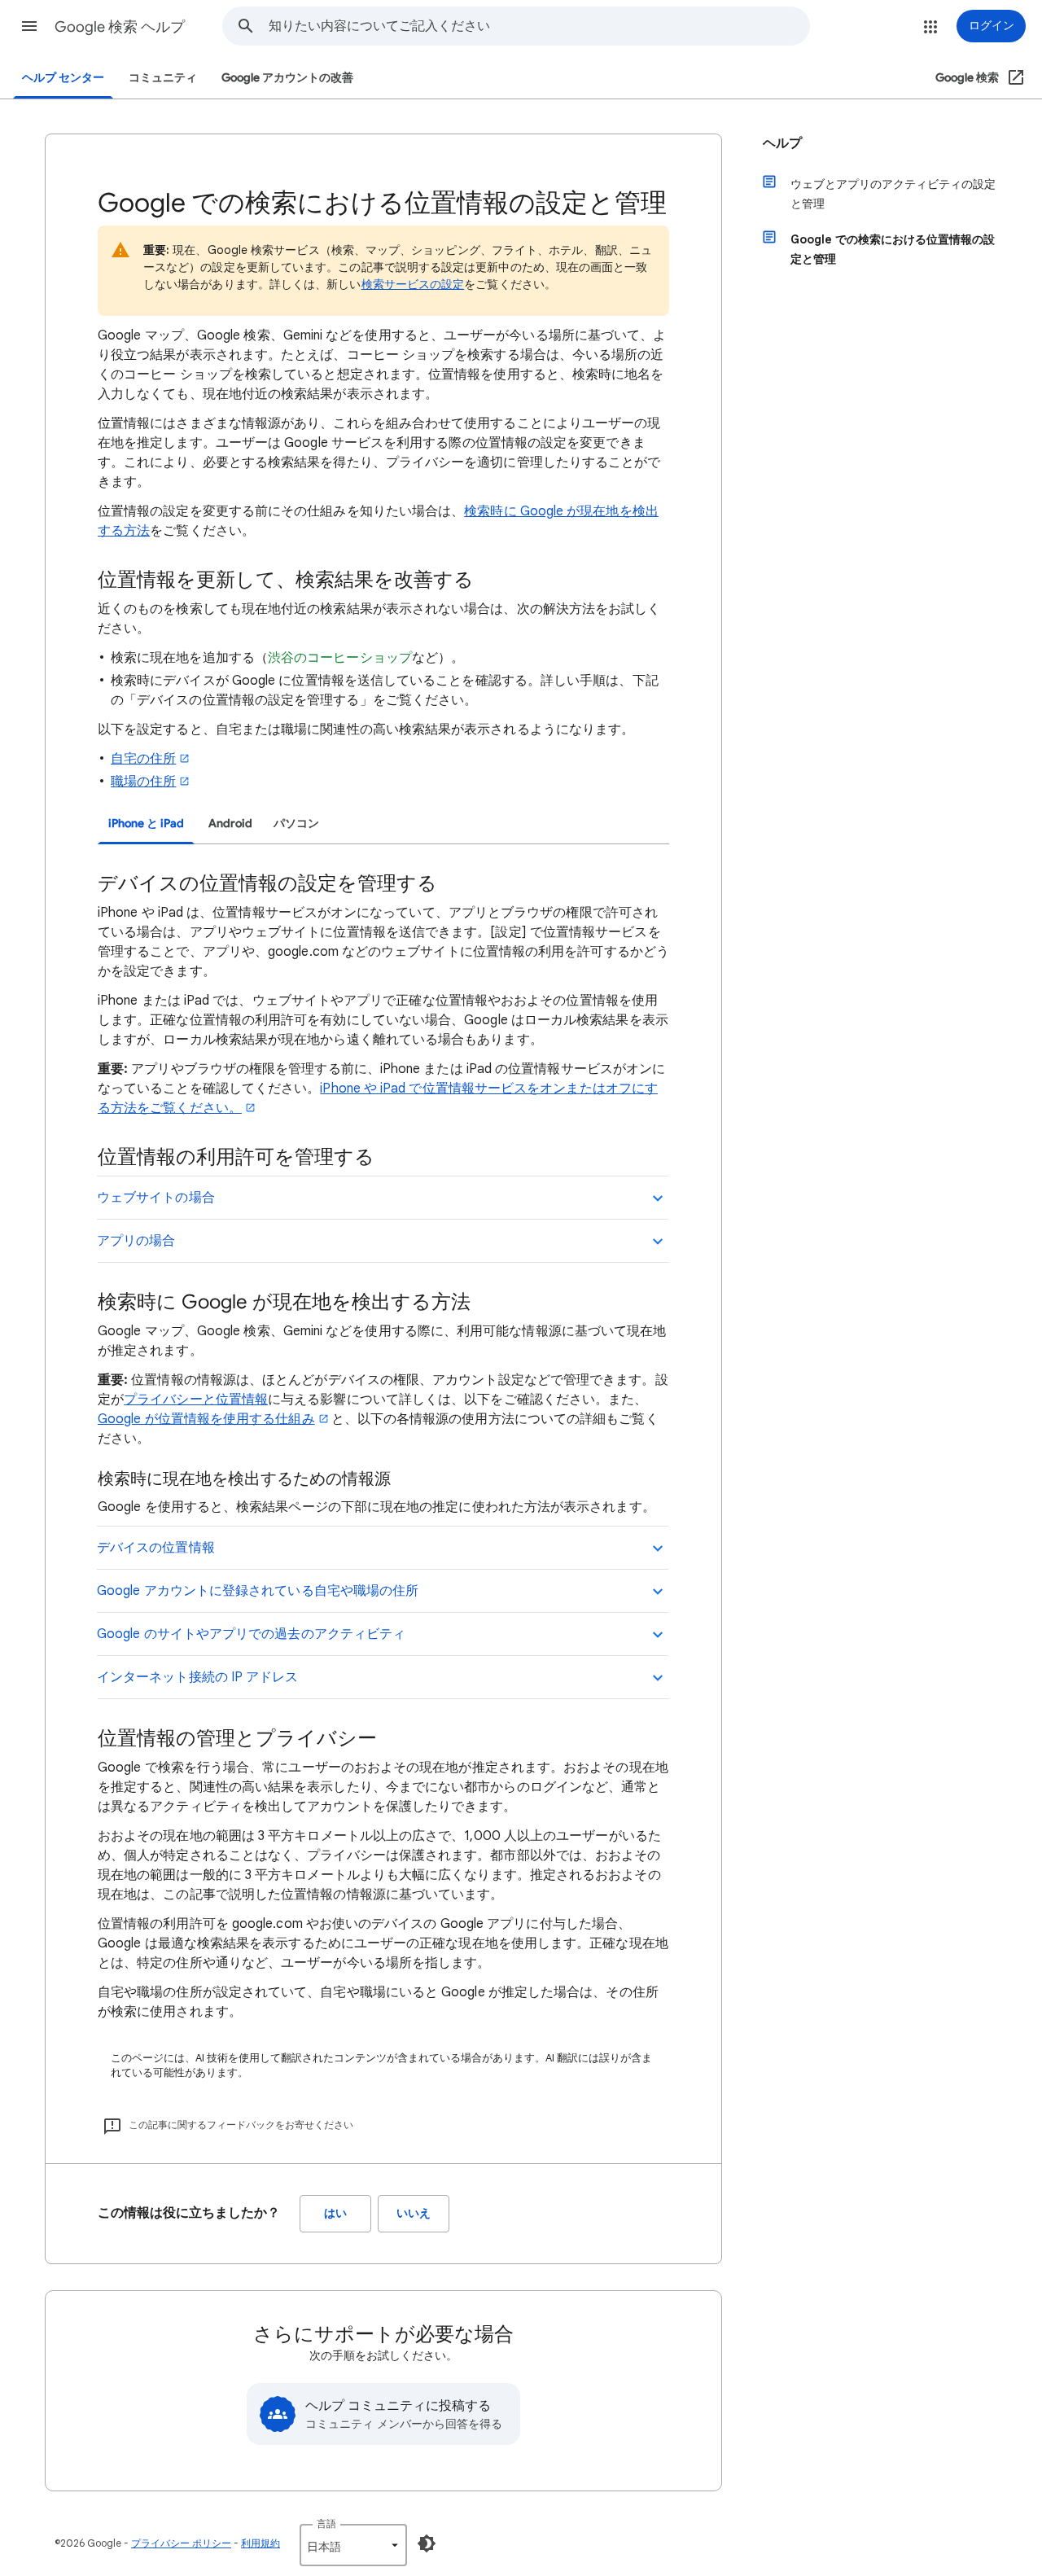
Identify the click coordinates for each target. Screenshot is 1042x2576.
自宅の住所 (143, 759)
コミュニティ (163, 78)
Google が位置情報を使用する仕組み (206, 1419)
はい (335, 2213)
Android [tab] (230, 824)
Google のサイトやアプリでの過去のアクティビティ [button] (251, 1634)
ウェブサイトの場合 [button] (156, 1198)
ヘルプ (782, 143)
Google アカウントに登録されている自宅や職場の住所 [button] (258, 1591)
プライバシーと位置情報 (196, 1400)
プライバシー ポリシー (181, 2543)
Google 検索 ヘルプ (120, 27)
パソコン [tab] (296, 824)
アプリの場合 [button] (136, 1241)
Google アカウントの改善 (287, 78)
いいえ (414, 2213)
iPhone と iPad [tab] (146, 824)
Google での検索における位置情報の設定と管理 (893, 249)
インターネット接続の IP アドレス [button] (197, 1677)
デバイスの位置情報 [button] (156, 1548)
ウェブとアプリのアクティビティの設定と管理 (893, 194)
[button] (29, 26)
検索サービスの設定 (413, 284)
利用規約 (260, 2543)
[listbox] (353, 2545)
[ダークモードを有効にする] (427, 2543)
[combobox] (539, 26)
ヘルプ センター (63, 78)
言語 (326, 2523)
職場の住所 (143, 782)
